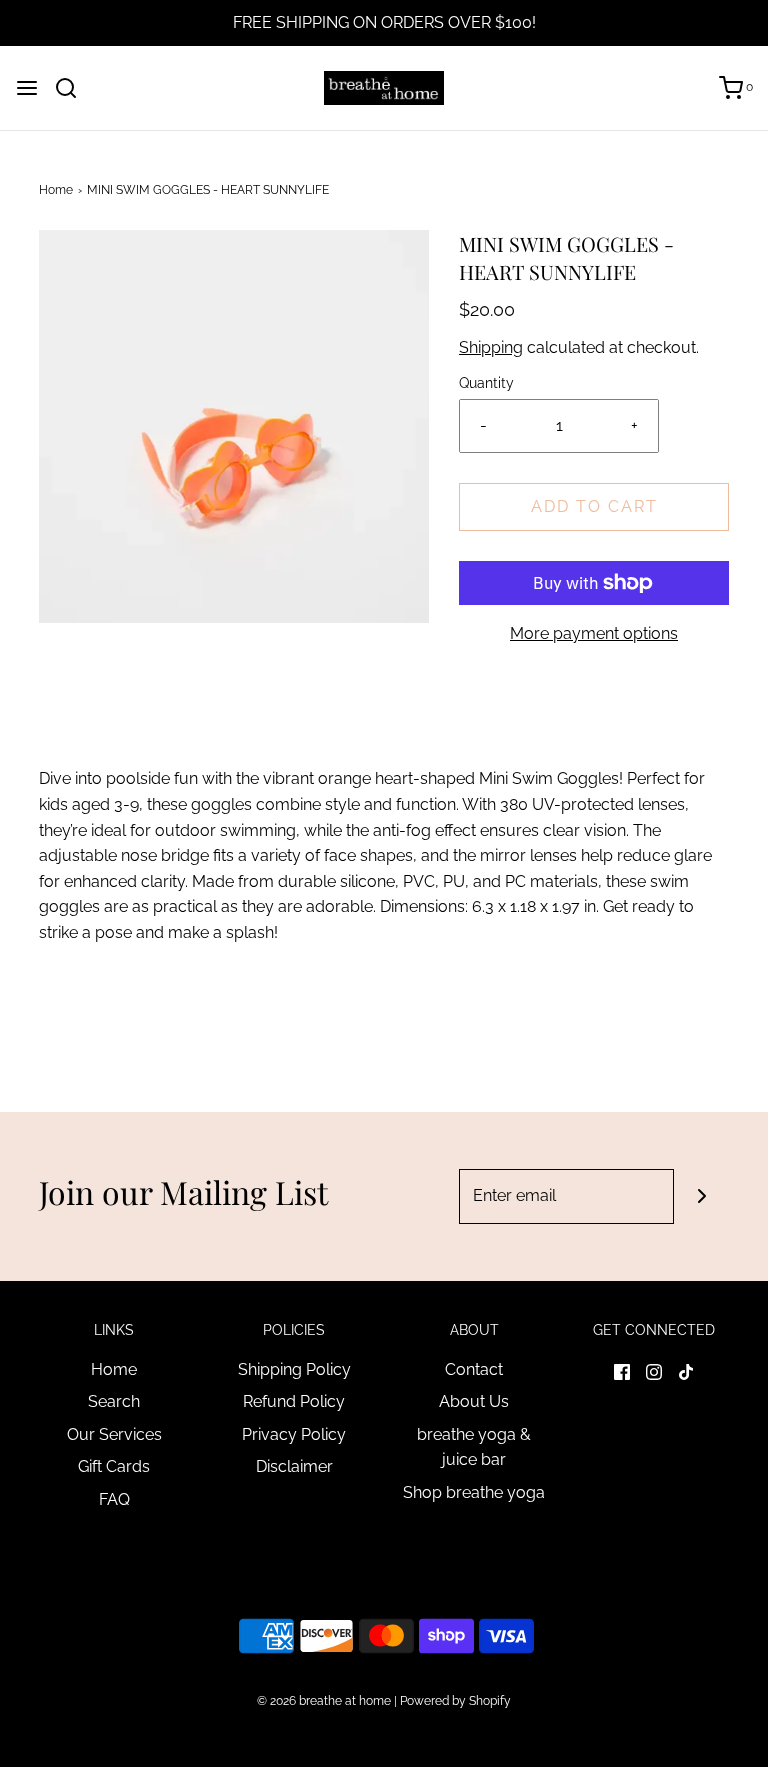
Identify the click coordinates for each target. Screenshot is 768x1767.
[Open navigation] (27, 88)
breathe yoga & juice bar (474, 1447)
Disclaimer (294, 1466)
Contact (474, 1369)
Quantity (486, 382)
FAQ (114, 1499)
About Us (474, 1401)
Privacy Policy (294, 1434)
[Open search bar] (73, 88)
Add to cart (594, 506)
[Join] (701, 1196)
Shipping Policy (294, 1369)
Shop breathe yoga (474, 1492)
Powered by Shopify (455, 1701)
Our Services (114, 1434)
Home (56, 190)
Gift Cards (114, 1466)
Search (114, 1401)
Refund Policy (294, 1401)
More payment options (594, 633)
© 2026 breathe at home (325, 1701)
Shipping (491, 347)
